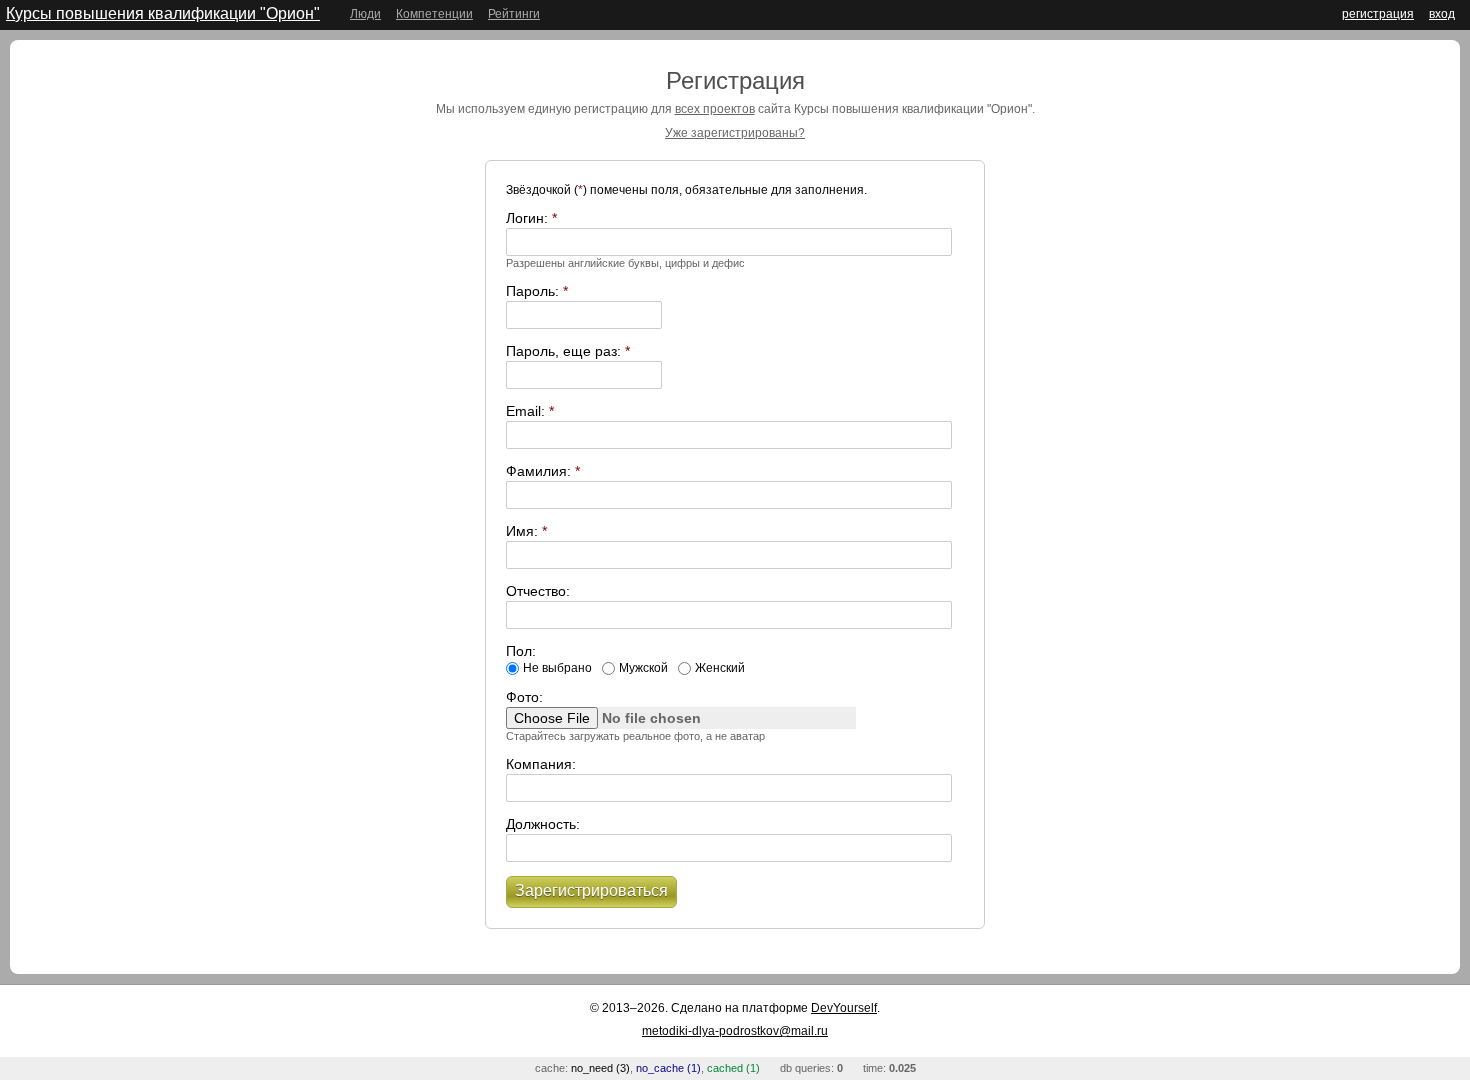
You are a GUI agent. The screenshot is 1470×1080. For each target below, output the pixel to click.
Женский (720, 668)
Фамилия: (543, 471)
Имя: (526, 531)
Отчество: (538, 591)
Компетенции (434, 14)
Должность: (543, 824)
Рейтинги (514, 14)
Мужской (643, 668)
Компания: (541, 764)
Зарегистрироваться (591, 890)
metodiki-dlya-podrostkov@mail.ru (735, 1031)
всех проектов (715, 109)
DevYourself (844, 1008)
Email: (530, 411)
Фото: (524, 697)
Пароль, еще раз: (568, 351)
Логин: (531, 218)
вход (1442, 14)
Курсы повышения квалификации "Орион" (163, 13)
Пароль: (537, 291)
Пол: (521, 651)
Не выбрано (557, 668)
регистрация (1378, 14)
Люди (365, 14)
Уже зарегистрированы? (735, 133)
